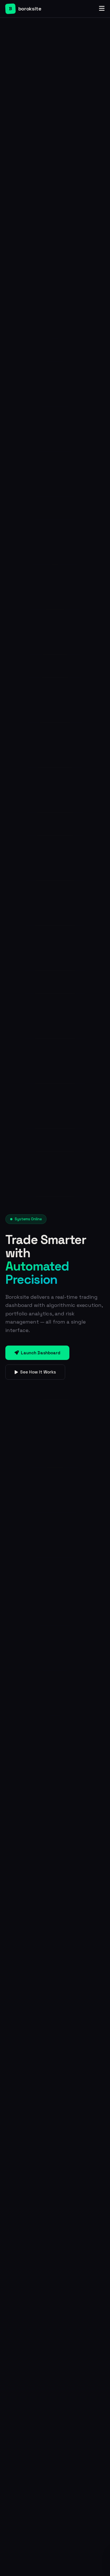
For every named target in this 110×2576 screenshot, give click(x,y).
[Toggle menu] (102, 9)
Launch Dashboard (41, 1353)
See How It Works (38, 1372)
